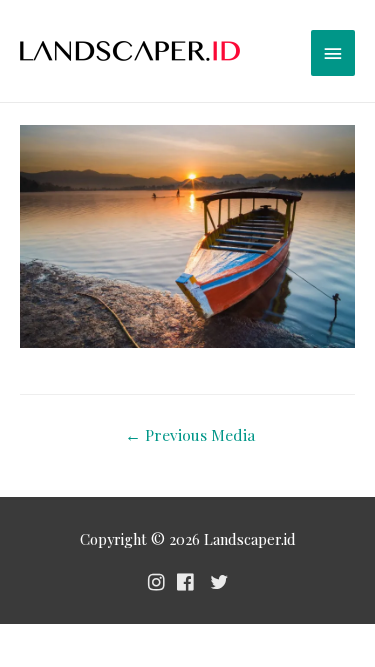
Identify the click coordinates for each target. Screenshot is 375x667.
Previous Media (190, 434)
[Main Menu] (333, 53)
